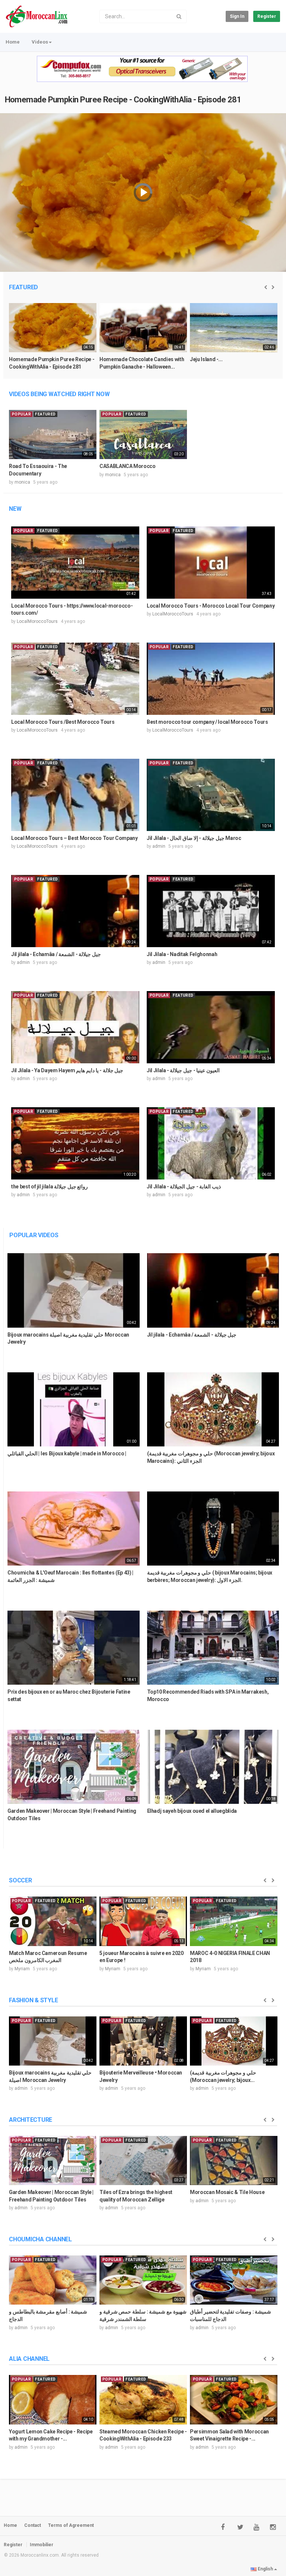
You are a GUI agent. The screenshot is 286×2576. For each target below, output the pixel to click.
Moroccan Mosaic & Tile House (227, 2192)
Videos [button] (40, 42)
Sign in (237, 16)
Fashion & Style (33, 2000)
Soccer (20, 1880)
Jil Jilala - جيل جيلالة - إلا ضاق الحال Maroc (194, 838)
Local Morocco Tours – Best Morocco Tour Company (74, 838)
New (15, 509)
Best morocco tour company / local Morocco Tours (207, 722)
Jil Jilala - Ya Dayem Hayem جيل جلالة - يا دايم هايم (67, 1070)
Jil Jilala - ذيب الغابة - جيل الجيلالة (184, 1187)
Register (267, 16)
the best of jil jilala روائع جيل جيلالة (50, 1187)
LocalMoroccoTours (37, 621)
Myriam (22, 1969)
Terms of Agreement (71, 2525)
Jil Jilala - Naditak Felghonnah (182, 954)
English (265, 2569)
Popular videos (34, 1235)
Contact (33, 2525)
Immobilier (42, 2545)
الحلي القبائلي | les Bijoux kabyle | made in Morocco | (67, 1453)
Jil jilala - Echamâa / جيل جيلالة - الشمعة (56, 954)
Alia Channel (29, 2359)
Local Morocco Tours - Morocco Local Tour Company (211, 606)
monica (22, 482)
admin (159, 846)
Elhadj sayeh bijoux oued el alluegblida (192, 1811)
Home (13, 42)
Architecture (31, 2120)
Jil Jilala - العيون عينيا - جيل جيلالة (183, 1070)
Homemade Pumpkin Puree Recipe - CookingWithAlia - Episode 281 (123, 100)
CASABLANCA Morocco (128, 466)
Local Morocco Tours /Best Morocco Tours (63, 722)
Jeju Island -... (206, 359)
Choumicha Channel (40, 2239)
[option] (53, 340)
